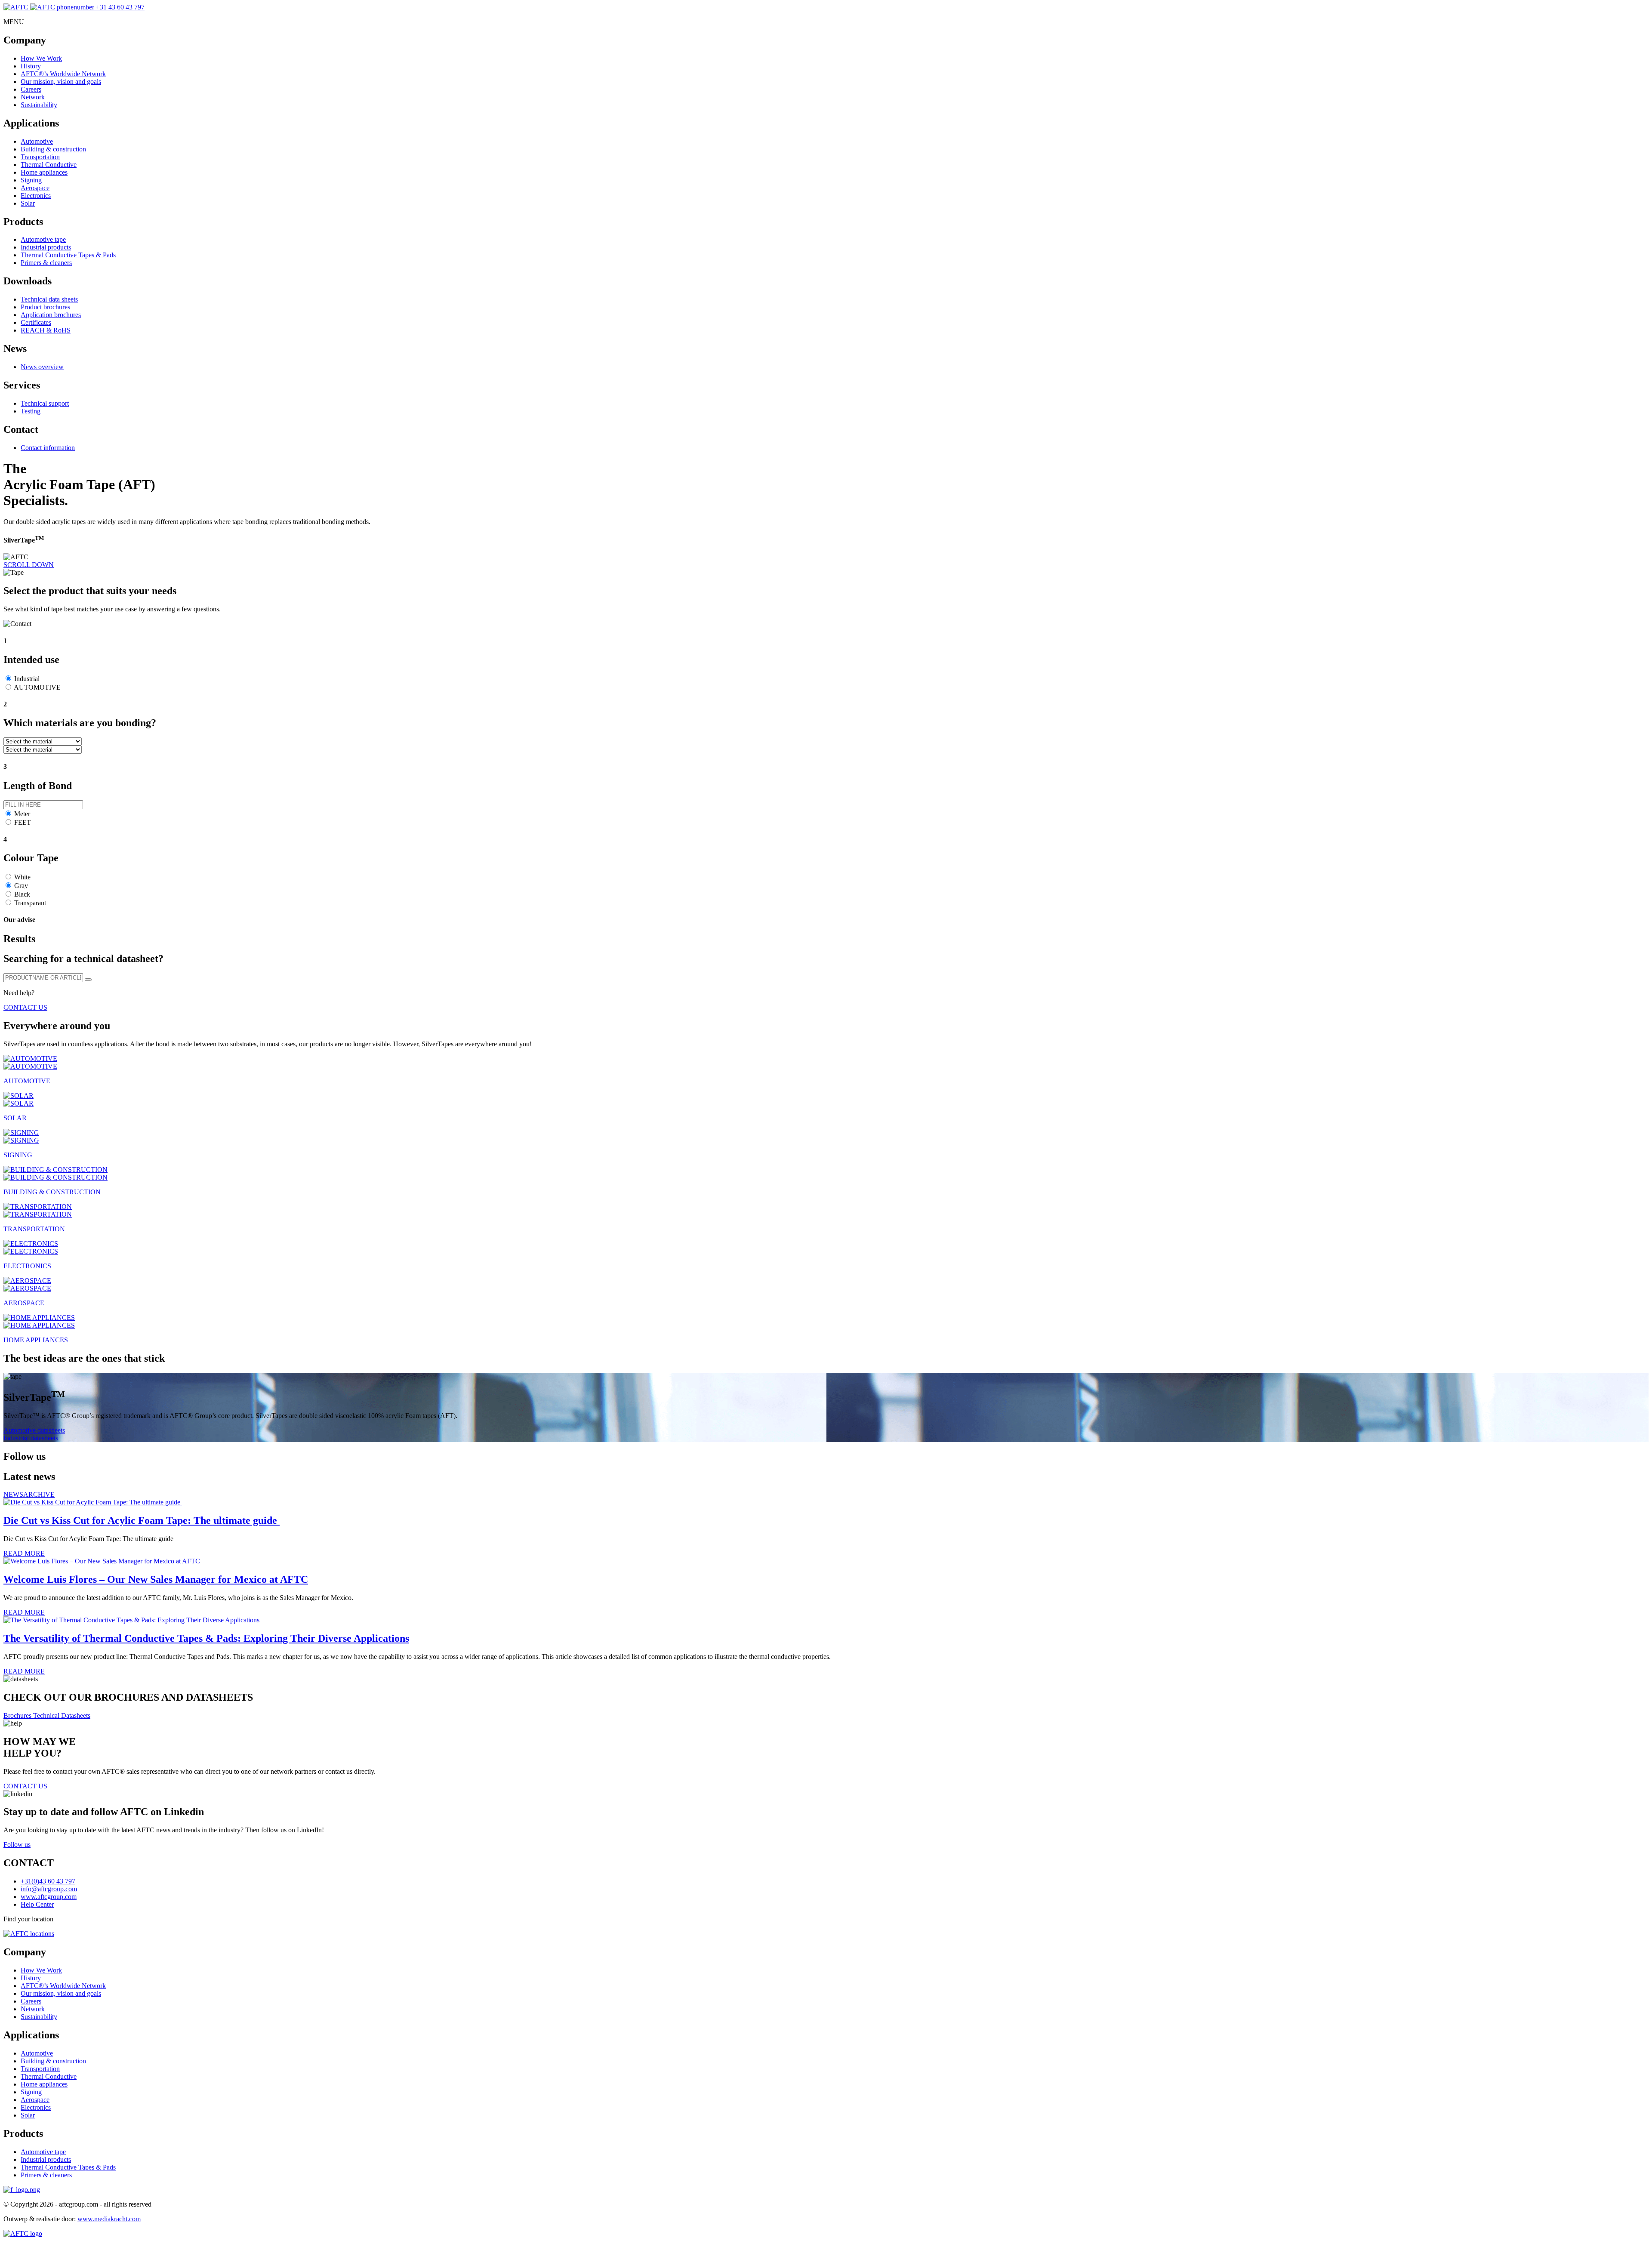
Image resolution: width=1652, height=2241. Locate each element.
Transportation (40, 157)
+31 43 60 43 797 (119, 7)
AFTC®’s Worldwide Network (63, 74)
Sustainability (39, 105)
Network (33, 97)
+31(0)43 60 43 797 (48, 1881)
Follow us (17, 1845)
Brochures (18, 1715)
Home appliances (44, 172)
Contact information (48, 448)
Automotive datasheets (34, 1430)
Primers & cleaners (46, 263)
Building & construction (53, 149)
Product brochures (45, 307)
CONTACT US (25, 1007)
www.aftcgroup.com (49, 1897)
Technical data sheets (49, 299)
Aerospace (35, 188)
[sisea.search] (88, 980)
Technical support (45, 403)
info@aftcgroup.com (49, 1889)
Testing (31, 411)
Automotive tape (43, 239)
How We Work (41, 58)
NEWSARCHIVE (29, 1494)
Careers (31, 89)
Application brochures (51, 315)
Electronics (36, 196)
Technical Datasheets (62, 1715)
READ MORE (24, 1553)
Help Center (37, 1904)
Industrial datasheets (31, 1438)
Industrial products (46, 247)
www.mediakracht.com (109, 2219)
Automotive (37, 141)
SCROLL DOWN (29, 565)
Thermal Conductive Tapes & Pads (68, 255)
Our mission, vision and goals (61, 82)
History (31, 66)
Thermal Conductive (49, 165)
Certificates (36, 322)
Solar (28, 203)
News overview (42, 367)
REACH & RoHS (46, 330)
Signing (31, 180)
